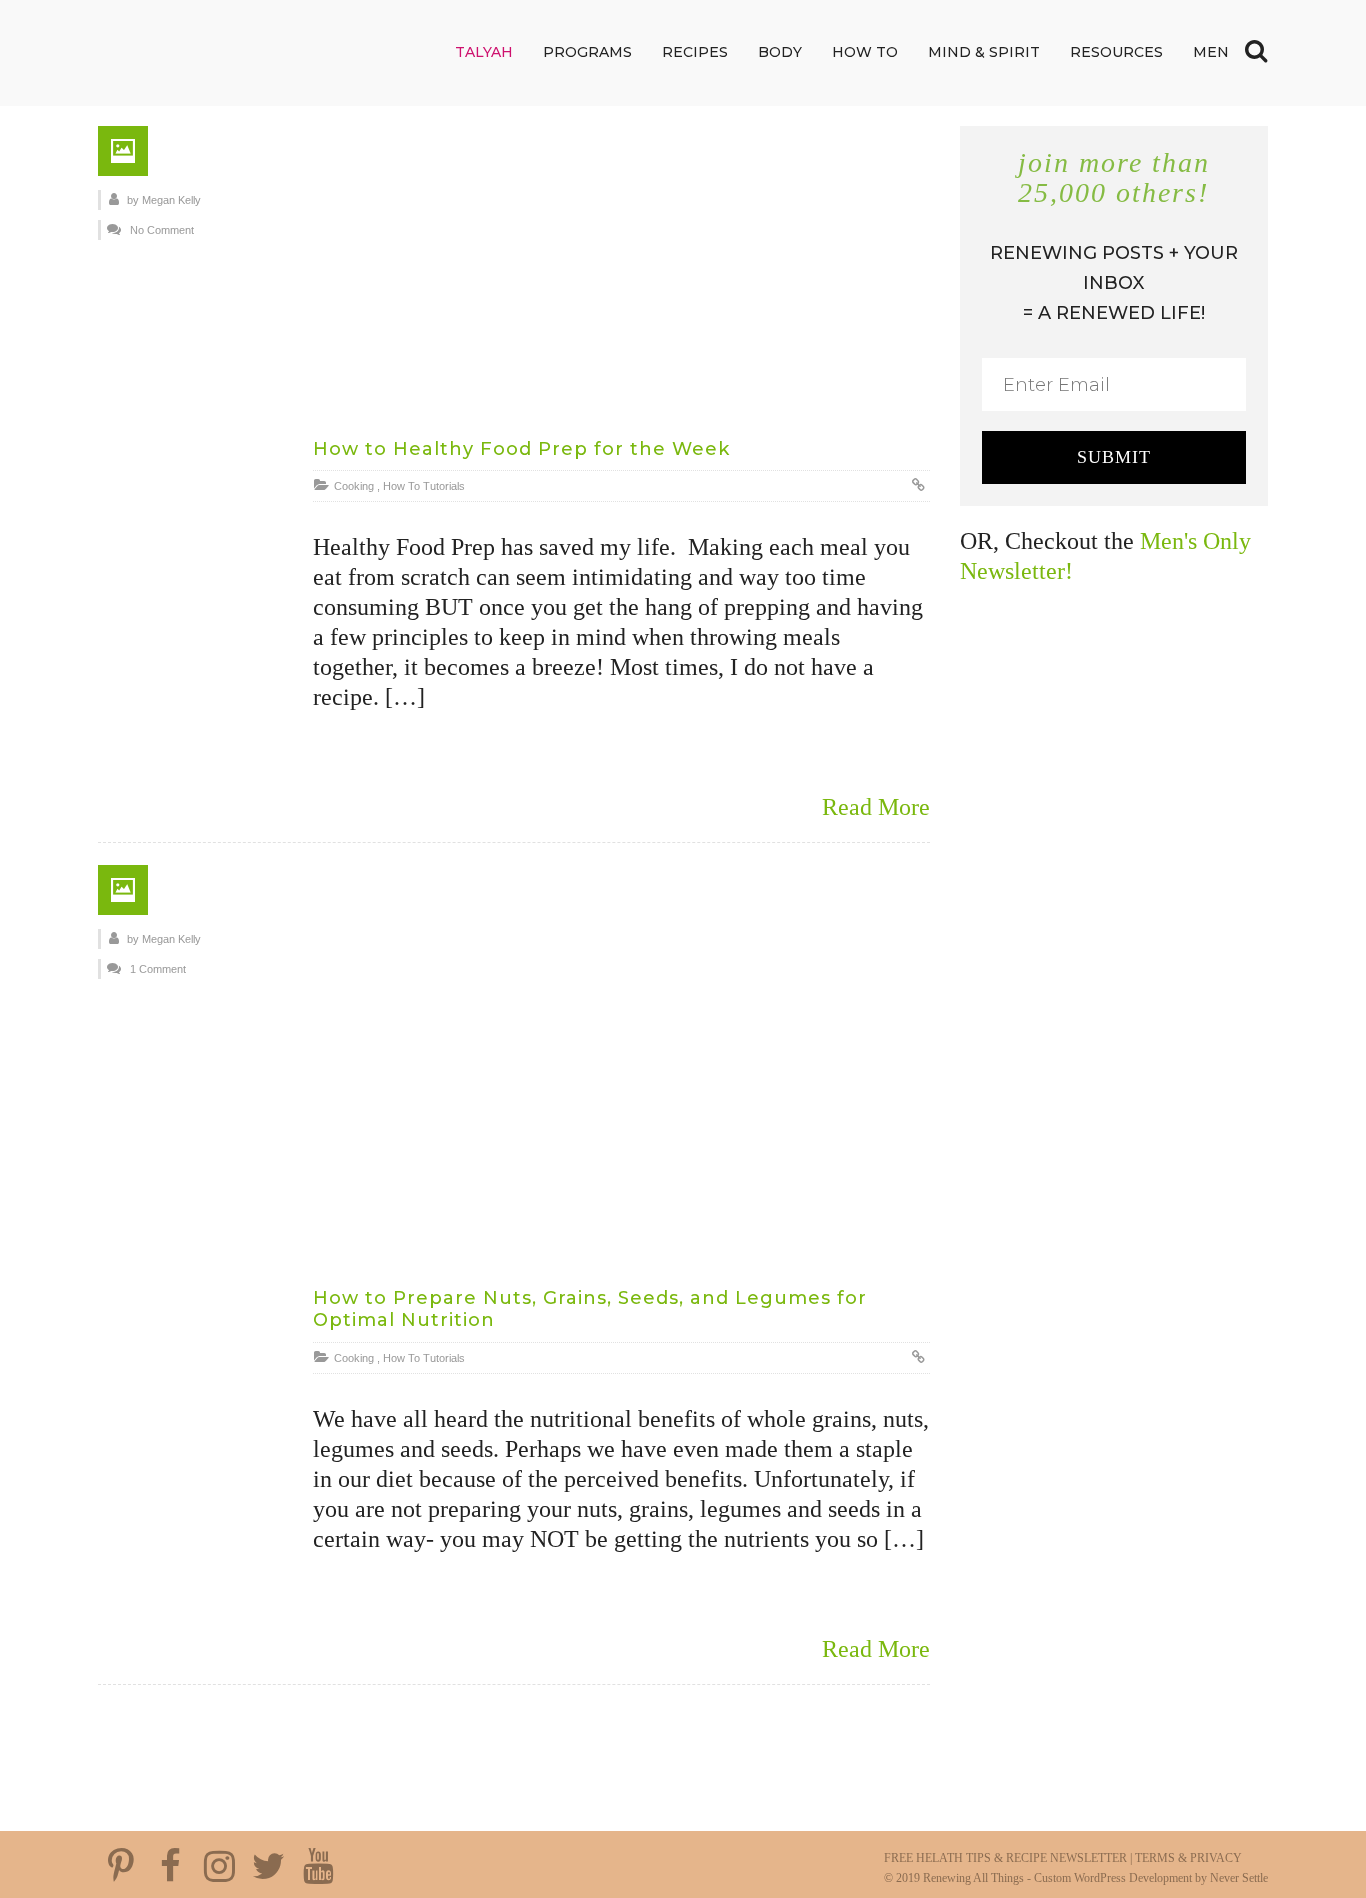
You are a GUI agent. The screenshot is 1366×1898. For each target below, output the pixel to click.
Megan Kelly (171, 200)
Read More (876, 807)
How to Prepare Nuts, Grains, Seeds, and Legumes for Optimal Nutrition (590, 1309)
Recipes (695, 52)
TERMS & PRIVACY (1188, 1858)
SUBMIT (1114, 457)
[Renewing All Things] (223, 51)
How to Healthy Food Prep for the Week (521, 449)
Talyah (484, 52)
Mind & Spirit (984, 52)
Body (780, 52)
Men (1211, 52)
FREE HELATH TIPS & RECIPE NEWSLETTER (1005, 1858)
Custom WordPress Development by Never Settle (1151, 1878)
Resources (1116, 52)
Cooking (354, 486)
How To (865, 52)
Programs (587, 52)
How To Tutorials (424, 486)
